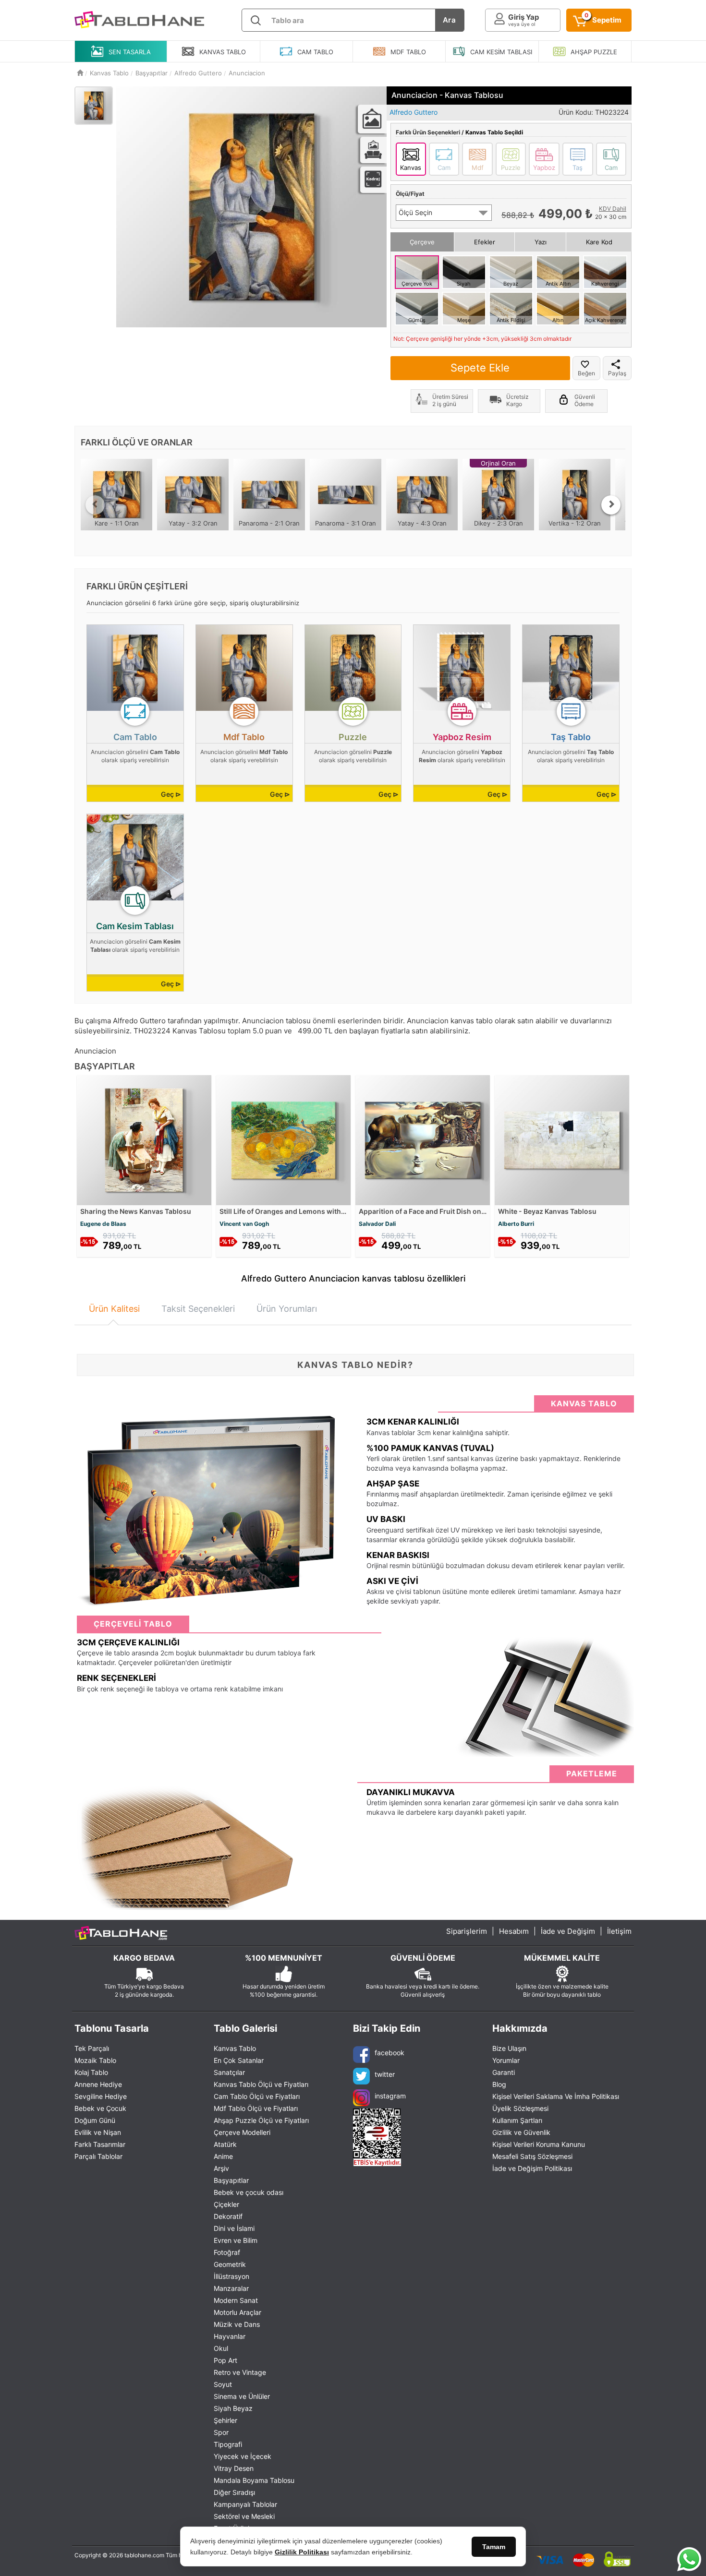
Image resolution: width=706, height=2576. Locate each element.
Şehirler (225, 2420)
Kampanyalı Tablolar (245, 2504)
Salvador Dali (377, 1224)
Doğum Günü (95, 2120)
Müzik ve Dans (237, 2324)
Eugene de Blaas (103, 1224)
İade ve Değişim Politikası (532, 2168)
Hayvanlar (230, 2336)
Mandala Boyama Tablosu (254, 2480)
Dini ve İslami (234, 2228)
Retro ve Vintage (240, 2372)
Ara (450, 20)
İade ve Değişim (568, 1931)
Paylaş (617, 373)
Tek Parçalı (92, 2048)
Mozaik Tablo (95, 2060)
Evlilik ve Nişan (98, 2132)
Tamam (494, 2547)
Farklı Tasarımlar (100, 2144)
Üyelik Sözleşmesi (520, 2108)
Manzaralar (231, 2288)
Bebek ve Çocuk (100, 2108)
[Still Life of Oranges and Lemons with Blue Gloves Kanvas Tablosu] (283, 1139)
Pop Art (225, 2360)
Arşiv (221, 2168)
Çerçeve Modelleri (242, 2132)
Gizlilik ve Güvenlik (521, 2132)
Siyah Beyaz (233, 2408)
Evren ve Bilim (236, 2240)
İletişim (619, 1931)
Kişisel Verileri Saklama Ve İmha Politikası (556, 2096)
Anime (223, 2156)
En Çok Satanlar (239, 2060)
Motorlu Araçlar (237, 2312)
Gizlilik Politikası (302, 2552)
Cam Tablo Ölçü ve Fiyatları (257, 2096)
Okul (221, 2348)
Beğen (586, 373)
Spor (221, 2432)
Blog (499, 2084)
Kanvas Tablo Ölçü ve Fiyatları (261, 2084)
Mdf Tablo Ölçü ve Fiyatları (256, 2108)
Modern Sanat (236, 2300)
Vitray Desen (234, 2468)
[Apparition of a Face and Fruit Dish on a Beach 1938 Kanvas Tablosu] (423, 1139)
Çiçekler (226, 2204)
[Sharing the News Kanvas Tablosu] (144, 1139)
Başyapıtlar (231, 2180)
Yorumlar (506, 2060)
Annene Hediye (98, 2084)
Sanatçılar (229, 2072)
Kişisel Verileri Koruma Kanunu (539, 2144)
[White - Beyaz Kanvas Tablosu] (562, 1139)
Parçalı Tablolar (98, 2156)
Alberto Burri (516, 1224)
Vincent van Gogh (244, 1224)
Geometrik (230, 2264)
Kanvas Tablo (235, 2048)
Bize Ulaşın (509, 2048)
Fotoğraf (227, 2252)
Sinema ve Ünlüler (242, 2396)
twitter (385, 2074)
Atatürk (225, 2144)
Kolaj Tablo (91, 2072)
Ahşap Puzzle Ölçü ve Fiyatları (261, 2120)
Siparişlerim (467, 1931)
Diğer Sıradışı (234, 2492)
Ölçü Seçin (415, 212)
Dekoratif (228, 2216)
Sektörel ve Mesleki (244, 2516)
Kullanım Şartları (517, 2120)
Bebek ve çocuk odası (249, 2192)
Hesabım (514, 1931)
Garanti (504, 2072)
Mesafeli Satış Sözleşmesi (532, 2156)
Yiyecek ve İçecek (243, 2456)
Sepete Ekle (480, 368)
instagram (390, 2096)
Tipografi (228, 2444)
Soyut (223, 2384)
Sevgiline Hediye (101, 2096)
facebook (390, 2053)
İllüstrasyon (231, 2276)
